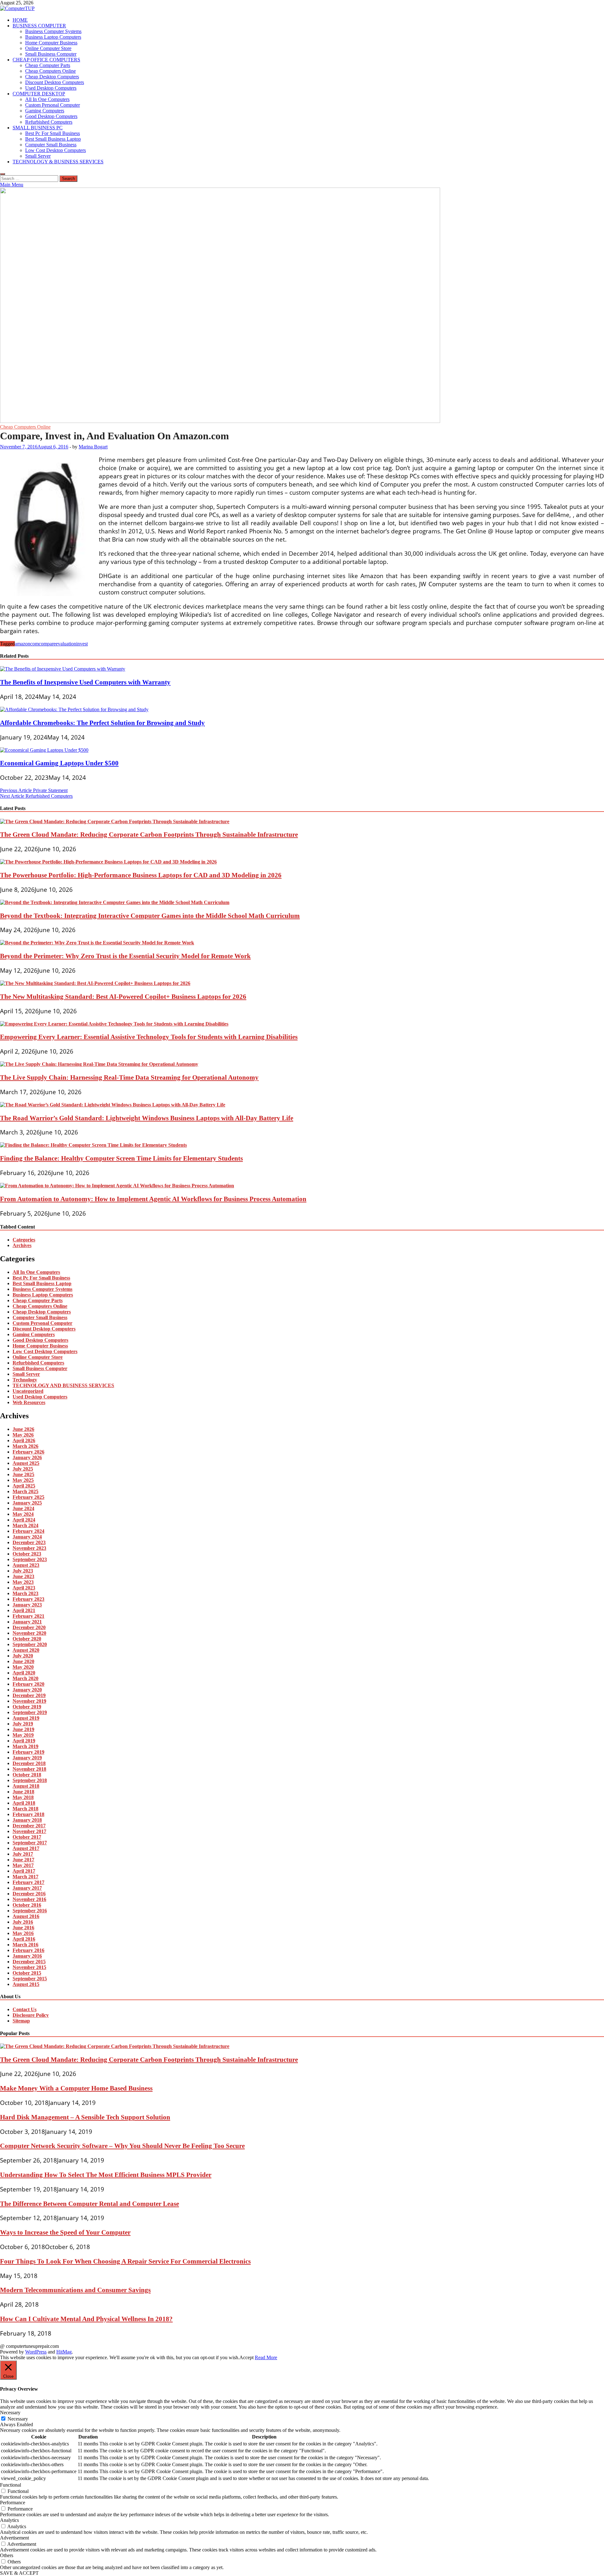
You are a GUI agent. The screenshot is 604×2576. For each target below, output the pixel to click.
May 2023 (23, 1582)
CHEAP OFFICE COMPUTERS (46, 60)
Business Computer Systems (53, 31)
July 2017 (23, 1854)
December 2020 (29, 1627)
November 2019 (29, 1701)
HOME (20, 20)
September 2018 (30, 1780)
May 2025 (23, 1480)
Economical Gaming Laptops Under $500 (59, 763)
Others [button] (7, 2555)
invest (82, 644)
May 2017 (23, 1865)
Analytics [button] (9, 2520)
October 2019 (27, 1707)
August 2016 (26, 1916)
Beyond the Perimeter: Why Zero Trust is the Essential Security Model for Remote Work (125, 956)
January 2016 (27, 1956)
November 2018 (29, 1769)
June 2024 (23, 1508)
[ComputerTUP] (220, 421)
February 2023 (28, 1599)
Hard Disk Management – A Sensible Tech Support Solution (85, 2117)
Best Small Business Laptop (53, 139)
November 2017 (29, 1831)
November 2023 (29, 1548)
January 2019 (27, 1758)
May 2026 (23, 1435)
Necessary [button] (10, 2413)
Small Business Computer (51, 54)
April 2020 (24, 1673)
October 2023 (27, 1554)
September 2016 (30, 1911)
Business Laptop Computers (53, 37)
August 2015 (26, 1984)
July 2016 (23, 1922)
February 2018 (28, 1814)
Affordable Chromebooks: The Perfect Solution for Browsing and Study (102, 723)
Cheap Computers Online (50, 71)
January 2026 (27, 1457)
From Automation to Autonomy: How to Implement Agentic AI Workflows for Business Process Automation (153, 1199)
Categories (24, 1240)
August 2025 (26, 1463)
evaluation (66, 644)
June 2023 (23, 1576)
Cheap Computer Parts (48, 65)
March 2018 (25, 1809)
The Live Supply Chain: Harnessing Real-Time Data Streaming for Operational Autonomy (129, 1077)
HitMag (64, 2352)
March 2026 (25, 1446)
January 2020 (27, 1690)
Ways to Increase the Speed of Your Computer (65, 2232)
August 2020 (26, 1650)
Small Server (38, 156)
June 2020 (23, 1661)
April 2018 (24, 1803)
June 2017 (23, 1860)
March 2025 (25, 1491)
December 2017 (29, 1826)
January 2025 (27, 1503)
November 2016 (29, 1899)
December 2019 (29, 1695)
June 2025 (23, 1474)
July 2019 (23, 1724)
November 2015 (29, 1967)
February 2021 (28, 1616)
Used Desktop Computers (51, 88)
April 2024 (24, 1520)
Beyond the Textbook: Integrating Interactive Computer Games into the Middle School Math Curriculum (150, 916)
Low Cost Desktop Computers (56, 150)
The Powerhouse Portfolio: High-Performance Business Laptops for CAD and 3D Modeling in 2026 (141, 875)
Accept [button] (246, 2357)
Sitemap (21, 2021)
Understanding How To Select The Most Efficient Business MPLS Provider (106, 2175)
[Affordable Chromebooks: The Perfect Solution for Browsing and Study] (74, 709)
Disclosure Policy (31, 2015)
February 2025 (28, 1497)
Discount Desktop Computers (55, 82)
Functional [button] (11, 2485)
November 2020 (29, 1633)
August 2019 (26, 1718)
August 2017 (26, 1848)
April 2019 (24, 1741)
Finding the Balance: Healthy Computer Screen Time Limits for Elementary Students (121, 1158)
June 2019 (23, 1729)
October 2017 (27, 1837)
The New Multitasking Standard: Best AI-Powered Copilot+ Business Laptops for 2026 (123, 996)
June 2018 (23, 1792)
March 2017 (25, 1877)
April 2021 (24, 1610)
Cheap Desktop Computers (52, 77)
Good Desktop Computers (51, 116)
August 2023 (26, 1565)
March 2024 (25, 1525)
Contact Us (25, 2009)
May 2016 (23, 1933)
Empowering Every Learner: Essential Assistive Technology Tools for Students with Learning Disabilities (149, 1037)
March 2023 (25, 1593)
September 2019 (30, 1712)
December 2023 (29, 1542)
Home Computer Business (51, 43)
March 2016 (25, 1945)
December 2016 (29, 1894)
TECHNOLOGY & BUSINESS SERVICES (58, 162)
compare (47, 644)
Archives (22, 1245)
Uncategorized (28, 1391)
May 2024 (23, 1514)
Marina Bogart (93, 447)
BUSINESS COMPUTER (39, 26)
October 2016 (27, 1905)
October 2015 (27, 1973)
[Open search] (3, 174)
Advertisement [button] (14, 2538)
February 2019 (28, 1752)
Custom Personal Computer (53, 105)
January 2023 (27, 1605)
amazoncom (27, 644)
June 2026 (23, 1429)
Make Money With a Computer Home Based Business (76, 2088)
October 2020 (27, 1639)
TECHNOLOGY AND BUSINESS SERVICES (63, 1385)
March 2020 (25, 1678)
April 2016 (24, 1939)
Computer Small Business (51, 145)
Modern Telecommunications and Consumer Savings (75, 2290)
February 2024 (28, 1531)
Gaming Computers (45, 111)
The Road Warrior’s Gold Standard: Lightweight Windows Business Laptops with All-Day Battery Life (147, 1118)
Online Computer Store (48, 48)
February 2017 (28, 1882)
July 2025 (23, 1469)
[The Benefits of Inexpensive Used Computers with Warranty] (63, 669)
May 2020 (23, 1667)
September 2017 (30, 1843)
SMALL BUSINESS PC (38, 128)
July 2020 (23, 1656)
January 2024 (27, 1537)
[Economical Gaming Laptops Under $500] (44, 750)
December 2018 (29, 1763)
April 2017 (24, 1871)
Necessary (18, 2419)
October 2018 (27, 1775)
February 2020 (28, 1684)
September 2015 (30, 1979)
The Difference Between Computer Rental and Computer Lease (89, 2204)
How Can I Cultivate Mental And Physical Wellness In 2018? (86, 2319)
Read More (266, 2357)
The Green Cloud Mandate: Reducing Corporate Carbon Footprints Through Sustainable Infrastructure (149, 834)
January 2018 (27, 1820)
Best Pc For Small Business (53, 133)
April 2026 (24, 1440)
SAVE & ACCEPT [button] (19, 2573)
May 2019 (23, 1735)
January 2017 (27, 1888)
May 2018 (23, 1797)
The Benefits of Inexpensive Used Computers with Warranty (85, 682)
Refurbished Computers (49, 122)
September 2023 (30, 1559)
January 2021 (27, 1622)
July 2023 (23, 1571)
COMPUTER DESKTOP (39, 94)
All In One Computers (47, 99)
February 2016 (28, 1950)
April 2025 (24, 1486)
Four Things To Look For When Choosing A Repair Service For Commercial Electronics (125, 2261)
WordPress (36, 2352)
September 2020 (30, 1644)
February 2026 (28, 1452)
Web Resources (29, 1402)
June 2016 (23, 1928)
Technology (25, 1380)
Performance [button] (13, 2503)
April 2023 (24, 1588)
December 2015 (29, 1962)
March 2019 (25, 1746)
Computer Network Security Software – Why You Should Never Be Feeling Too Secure (122, 2146)
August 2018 (26, 1786)
